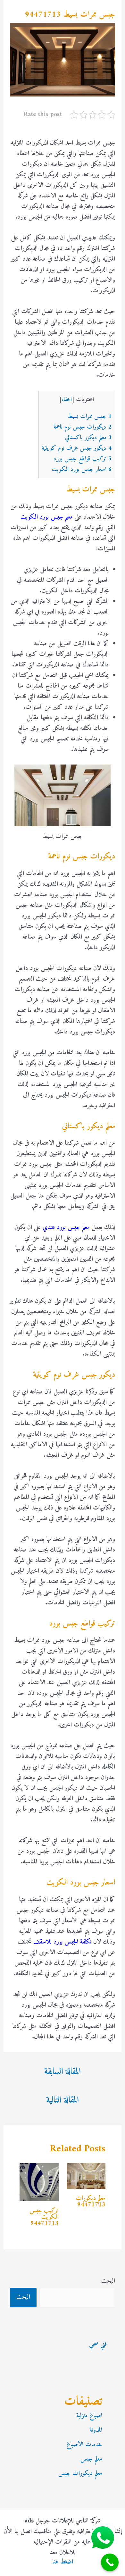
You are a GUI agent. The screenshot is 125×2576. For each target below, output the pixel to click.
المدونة (96, 2430)
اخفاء (67, 400)
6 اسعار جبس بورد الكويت (82, 469)
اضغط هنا (63, 2562)
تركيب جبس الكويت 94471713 (44, 2217)
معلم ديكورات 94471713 (91, 2202)
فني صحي (98, 2344)
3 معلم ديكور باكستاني (88, 438)
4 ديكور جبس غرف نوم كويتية (77, 448)
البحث (108, 2281)
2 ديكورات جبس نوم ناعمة (83, 427)
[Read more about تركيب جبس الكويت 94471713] (39, 2182)
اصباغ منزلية (89, 2416)
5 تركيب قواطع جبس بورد (83, 459)
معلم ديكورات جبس (80, 2474)
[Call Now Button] (110, 2562)
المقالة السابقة (63, 2072)
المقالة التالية (63, 2100)
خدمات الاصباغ (84, 2445)
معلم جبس (91, 2459)
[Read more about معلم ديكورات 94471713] (86, 2176)
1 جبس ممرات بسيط (90, 417)
